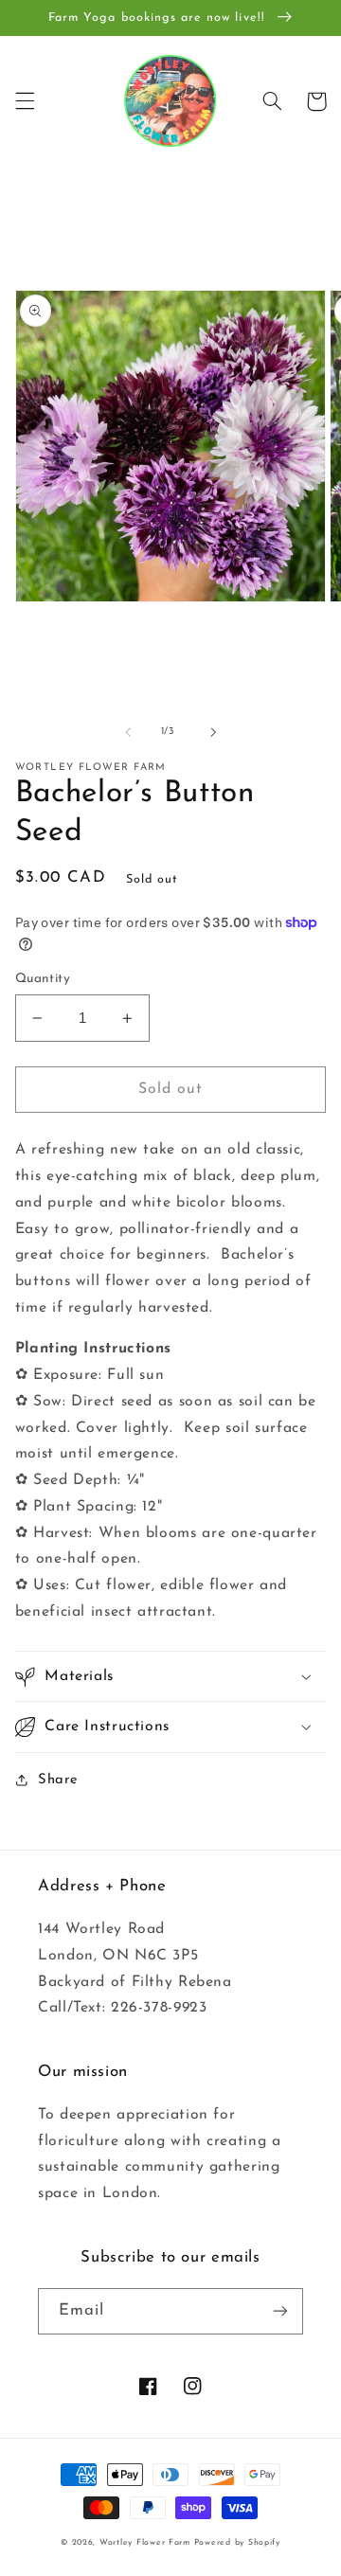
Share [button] (58, 1780)
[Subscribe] (280, 2311)
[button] (25, 101)
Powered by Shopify (237, 2542)
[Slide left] (128, 732)
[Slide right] (213, 732)
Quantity (43, 979)
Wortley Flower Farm (145, 2542)
